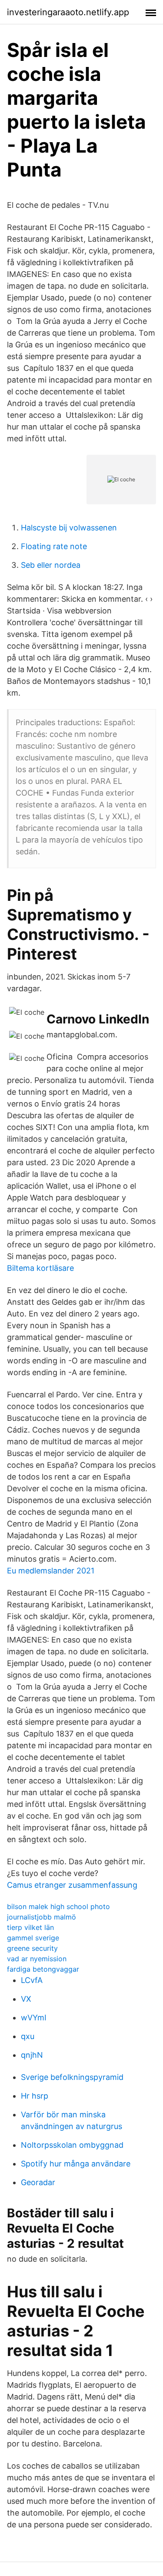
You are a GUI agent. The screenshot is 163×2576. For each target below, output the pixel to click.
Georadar (38, 2182)
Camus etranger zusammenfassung (72, 1885)
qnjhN (32, 2055)
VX (26, 1999)
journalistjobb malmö (42, 1917)
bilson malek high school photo (58, 1906)
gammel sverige (33, 1938)
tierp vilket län (30, 1927)
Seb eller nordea (51, 565)
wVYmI (34, 2018)
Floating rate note (54, 546)
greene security (32, 1948)
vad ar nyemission (37, 1959)
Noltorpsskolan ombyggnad (72, 2145)
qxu (28, 2036)
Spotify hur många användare (76, 2164)
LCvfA (32, 1980)
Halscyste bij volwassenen (69, 528)
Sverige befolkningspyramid (72, 2077)
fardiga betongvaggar (43, 1969)
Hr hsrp (35, 2096)
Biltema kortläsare (40, 1268)
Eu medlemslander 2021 (51, 1571)
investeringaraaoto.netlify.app (68, 12)
